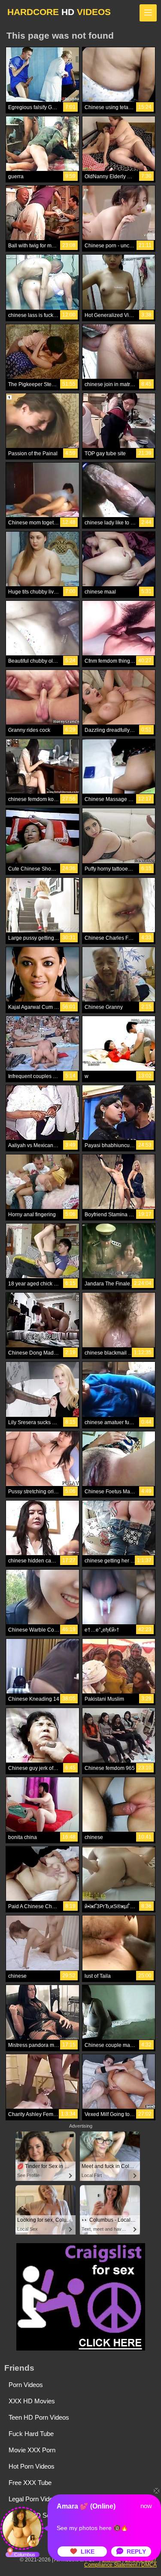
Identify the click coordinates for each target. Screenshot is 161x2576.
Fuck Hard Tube (31, 2434)
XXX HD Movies (32, 2401)
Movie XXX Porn (32, 2450)
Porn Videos (26, 2385)
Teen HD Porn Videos (39, 2417)
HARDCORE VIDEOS (59, 12)
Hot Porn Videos (32, 2466)
